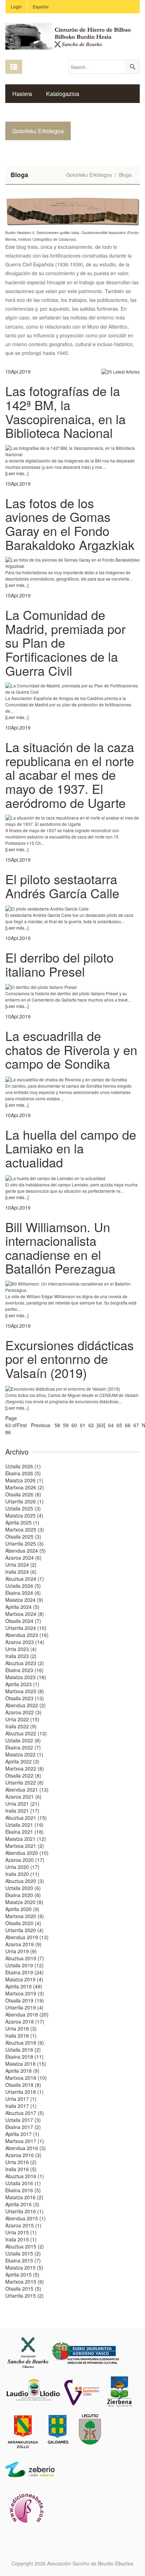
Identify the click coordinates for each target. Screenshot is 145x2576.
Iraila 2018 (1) (21, 2035)
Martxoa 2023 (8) (25, 1691)
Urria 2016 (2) (21, 2162)
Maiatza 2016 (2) (24, 2197)
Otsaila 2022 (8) (23, 1775)
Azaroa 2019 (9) (23, 1944)
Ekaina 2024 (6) (23, 1593)
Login (16, 7)
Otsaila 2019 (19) (25, 2000)
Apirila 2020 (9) (22, 1909)
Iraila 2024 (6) (21, 1572)
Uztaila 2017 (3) (23, 2120)
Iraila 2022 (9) (21, 1726)
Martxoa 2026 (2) (25, 1487)
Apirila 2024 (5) (22, 1607)
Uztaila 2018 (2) (23, 2050)
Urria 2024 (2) (21, 1565)
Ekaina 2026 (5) (23, 1473)
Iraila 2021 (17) (22, 1811)
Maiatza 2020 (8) (24, 1902)
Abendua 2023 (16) (27, 1635)
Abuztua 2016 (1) (25, 2176)
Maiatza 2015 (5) (24, 2267)
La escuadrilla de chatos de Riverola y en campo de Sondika (71, 1049)
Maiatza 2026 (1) (24, 1480)
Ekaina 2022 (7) (23, 1747)
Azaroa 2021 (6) (23, 1797)
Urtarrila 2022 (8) (24, 1782)
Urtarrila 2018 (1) (24, 2092)
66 (128, 1425)
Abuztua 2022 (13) (26, 1733)
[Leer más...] (17, 473)
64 (111, 1425)
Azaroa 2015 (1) (23, 2225)
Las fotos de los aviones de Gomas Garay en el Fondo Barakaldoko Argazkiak (70, 524)
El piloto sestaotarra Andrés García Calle (62, 886)
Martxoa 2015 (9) (25, 2281)
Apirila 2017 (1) (22, 2134)
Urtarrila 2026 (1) (24, 1501)
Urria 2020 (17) (22, 1867)
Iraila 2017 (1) (21, 2106)
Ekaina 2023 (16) (24, 1670)
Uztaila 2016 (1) (23, 2183)
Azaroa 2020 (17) (25, 1860)
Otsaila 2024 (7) (23, 1621)
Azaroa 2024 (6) (23, 1558)
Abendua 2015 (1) (26, 2218)
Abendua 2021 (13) (27, 1789)
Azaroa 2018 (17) (25, 2021)
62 (91, 1425)
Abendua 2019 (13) (27, 1937)
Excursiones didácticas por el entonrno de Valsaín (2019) (70, 1359)
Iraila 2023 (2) (21, 1656)
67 (136, 1425)
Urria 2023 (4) (21, 1649)
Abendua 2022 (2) (26, 1705)
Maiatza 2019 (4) (24, 1979)
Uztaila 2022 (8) (23, 1740)
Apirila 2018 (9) (22, 2071)
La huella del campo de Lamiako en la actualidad (71, 1148)
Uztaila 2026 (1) (23, 1466)
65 (119, 1425)
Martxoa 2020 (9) (25, 1916)
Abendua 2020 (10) (27, 1853)
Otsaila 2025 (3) (23, 1536)
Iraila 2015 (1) (21, 2239)
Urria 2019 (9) (21, 1951)
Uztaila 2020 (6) (23, 1888)
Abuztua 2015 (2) (25, 2246)
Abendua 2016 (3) (26, 2148)
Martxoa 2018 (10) (26, 2078)
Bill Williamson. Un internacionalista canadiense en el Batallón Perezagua (60, 1248)
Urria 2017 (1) (21, 2099)
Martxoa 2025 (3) (25, 1529)
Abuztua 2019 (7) (25, 1958)
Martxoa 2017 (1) (25, 2141)
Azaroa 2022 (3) (23, 1712)
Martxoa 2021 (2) (25, 1846)
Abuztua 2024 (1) (25, 1579)
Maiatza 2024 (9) (24, 1600)
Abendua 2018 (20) (27, 2014)
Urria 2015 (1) (21, 2232)
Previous (41, 1425)
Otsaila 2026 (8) (23, 1494)
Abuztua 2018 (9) (25, 2043)
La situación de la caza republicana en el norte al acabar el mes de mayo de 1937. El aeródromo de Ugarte (70, 774)
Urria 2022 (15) (22, 1719)
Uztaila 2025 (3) (23, 1508)
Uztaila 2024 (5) (23, 1586)
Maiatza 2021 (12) (26, 1839)
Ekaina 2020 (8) (23, 1895)
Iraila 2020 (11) (22, 1874)
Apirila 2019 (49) (24, 1986)
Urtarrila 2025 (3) (24, 1543)
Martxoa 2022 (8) (25, 1768)
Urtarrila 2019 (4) (24, 2007)
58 (57, 1425)
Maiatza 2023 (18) (26, 1677)
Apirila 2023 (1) (22, 1684)
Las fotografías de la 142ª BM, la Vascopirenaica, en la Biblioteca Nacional (65, 412)
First (22, 1425)
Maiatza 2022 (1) (24, 1754)
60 (74, 1425)
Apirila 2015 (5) (22, 2274)
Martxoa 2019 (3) (25, 1993)
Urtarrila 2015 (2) (24, 2296)
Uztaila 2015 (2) (23, 2253)
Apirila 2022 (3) (22, 1761)
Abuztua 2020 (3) (25, 1881)
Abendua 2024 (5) (26, 1551)
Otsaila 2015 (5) (23, 2289)
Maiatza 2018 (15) (26, 2064)
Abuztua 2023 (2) (25, 1663)
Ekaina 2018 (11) (24, 2057)
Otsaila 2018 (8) (23, 2085)
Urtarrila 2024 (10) (26, 1628)
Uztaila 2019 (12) (24, 1965)
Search (132, 67)
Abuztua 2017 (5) (25, 2113)
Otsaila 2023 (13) (25, 1698)
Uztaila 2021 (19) (24, 1825)
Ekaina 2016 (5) (23, 2190)
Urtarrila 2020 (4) (24, 1930)
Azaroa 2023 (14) (25, 1642)
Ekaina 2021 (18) (24, 1832)
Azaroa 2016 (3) (23, 2155)
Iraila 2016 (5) (21, 2169)
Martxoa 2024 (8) (25, 1614)
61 (83, 1425)
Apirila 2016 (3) (22, 2204)
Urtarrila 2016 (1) (24, 2211)
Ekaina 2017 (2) (23, 2127)
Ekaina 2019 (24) (24, 1972)
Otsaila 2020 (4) (23, 1923)
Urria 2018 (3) (21, 2028)
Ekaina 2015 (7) (23, 2260)
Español (41, 7)
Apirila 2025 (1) (22, 1522)
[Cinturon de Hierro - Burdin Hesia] (72, 35)
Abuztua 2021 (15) (26, 1818)
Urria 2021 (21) (22, 1804)
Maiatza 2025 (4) (24, 1515)
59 (66, 1425)
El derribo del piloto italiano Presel (59, 964)
